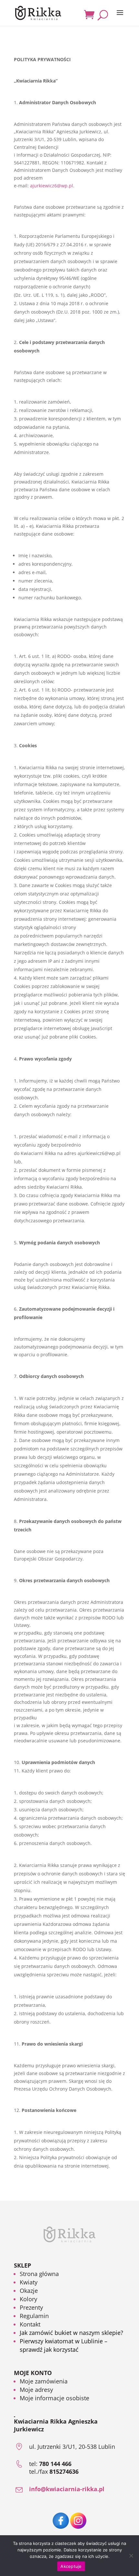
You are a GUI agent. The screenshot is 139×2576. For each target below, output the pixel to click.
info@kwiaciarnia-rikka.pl (67, 2489)
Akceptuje (71, 2566)
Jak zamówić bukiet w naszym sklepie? (71, 2333)
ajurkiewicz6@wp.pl (52, 186)
